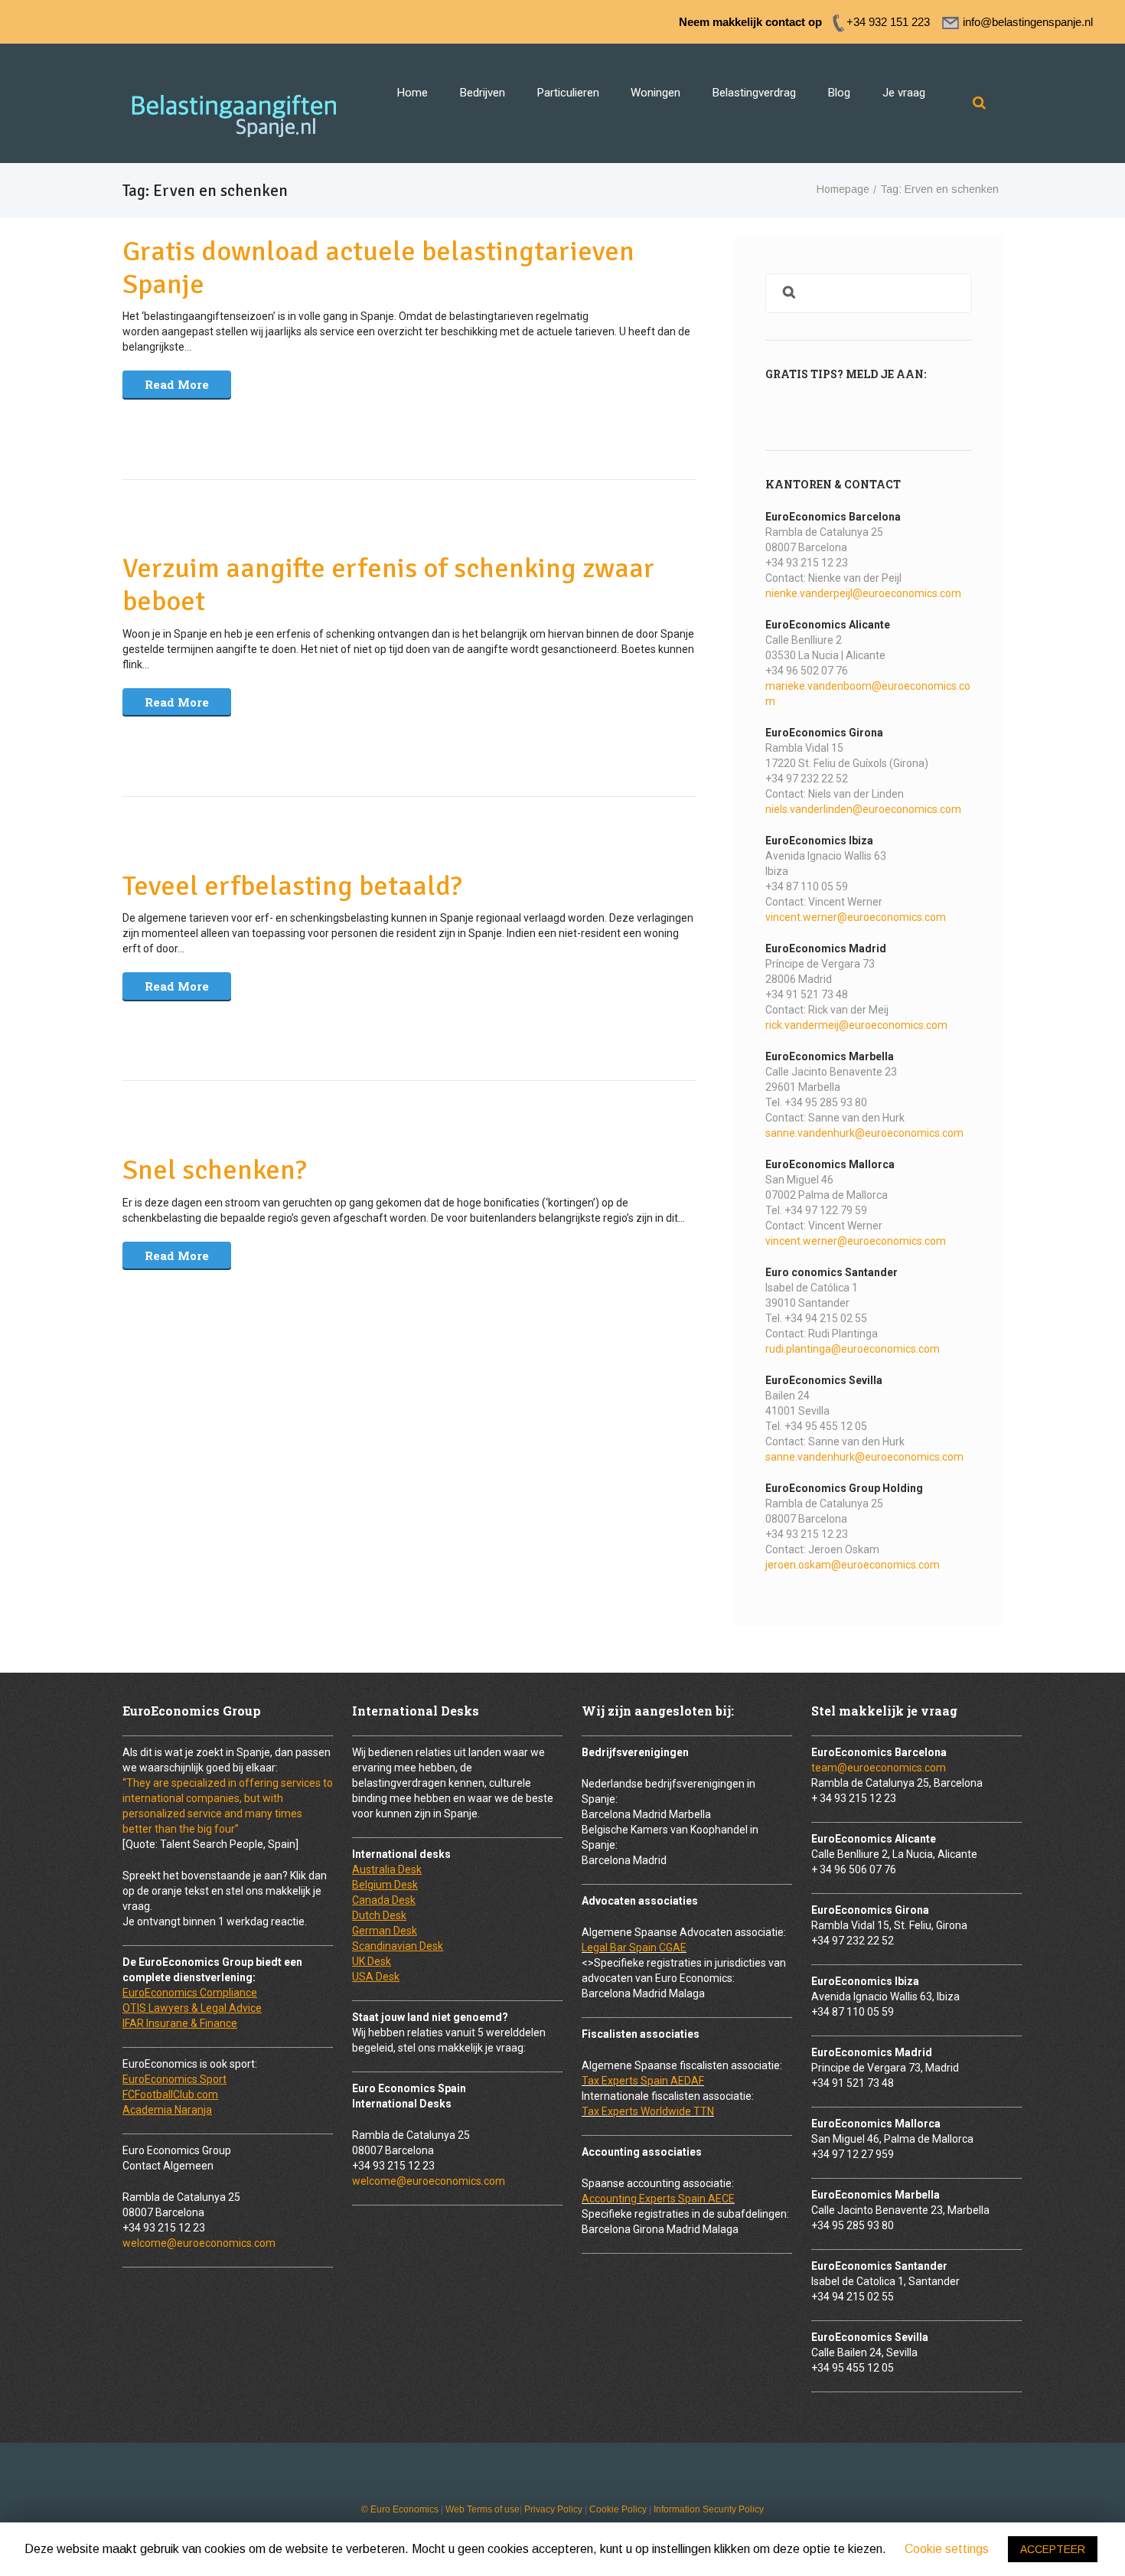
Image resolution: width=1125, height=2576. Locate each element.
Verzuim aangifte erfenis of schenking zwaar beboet (388, 585)
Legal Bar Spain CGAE (634, 1948)
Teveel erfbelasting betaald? (292, 886)
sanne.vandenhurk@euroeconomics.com (864, 1133)
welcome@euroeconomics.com (199, 2243)
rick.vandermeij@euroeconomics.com (856, 1025)
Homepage (843, 189)
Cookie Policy (618, 2509)
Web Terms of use (483, 2509)
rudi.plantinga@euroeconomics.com (853, 1349)
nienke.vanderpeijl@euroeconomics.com (863, 593)
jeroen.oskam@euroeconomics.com (853, 1565)
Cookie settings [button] (947, 2549)
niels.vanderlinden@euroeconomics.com (863, 809)
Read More (177, 384)
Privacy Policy (553, 2509)
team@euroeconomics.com (879, 1768)
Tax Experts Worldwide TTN (648, 2111)
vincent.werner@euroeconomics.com (856, 917)
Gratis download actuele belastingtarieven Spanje (378, 268)
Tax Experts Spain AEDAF (643, 2081)
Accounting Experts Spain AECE (658, 2199)
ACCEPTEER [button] (1053, 2549)
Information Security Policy (709, 2509)
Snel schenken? (215, 1170)
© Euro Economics (400, 2509)
